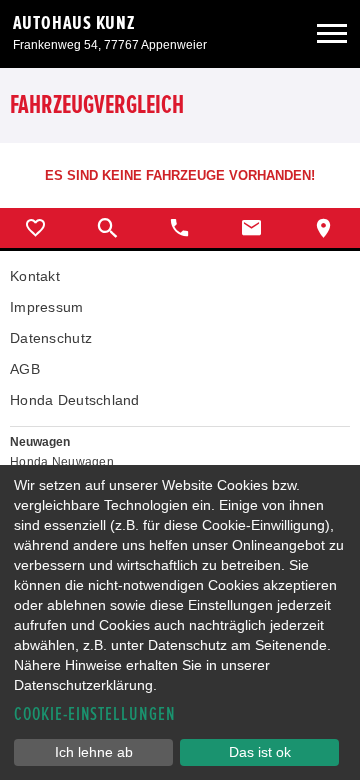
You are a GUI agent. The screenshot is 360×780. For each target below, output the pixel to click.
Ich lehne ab (94, 752)
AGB (25, 369)
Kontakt (35, 276)
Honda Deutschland (75, 400)
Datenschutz (51, 338)
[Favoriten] (36, 228)
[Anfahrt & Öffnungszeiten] (324, 228)
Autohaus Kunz (74, 23)
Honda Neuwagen (62, 462)
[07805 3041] (180, 228)
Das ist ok (260, 752)
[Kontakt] (252, 228)
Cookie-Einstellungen (95, 714)
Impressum (47, 307)
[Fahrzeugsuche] (108, 228)
